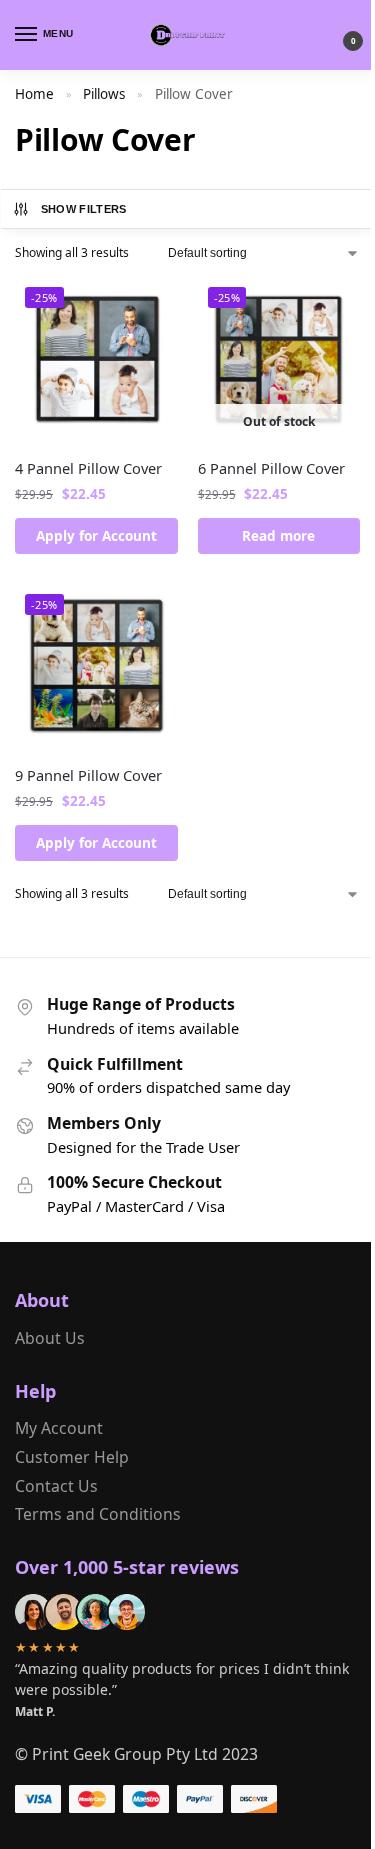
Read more (278, 536)
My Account (59, 1428)
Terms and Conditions (98, 1514)
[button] (336, 35)
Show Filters (84, 209)
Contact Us (56, 1486)
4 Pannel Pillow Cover (88, 468)
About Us (50, 1338)
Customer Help (72, 1457)
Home (34, 94)
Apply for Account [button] (96, 536)
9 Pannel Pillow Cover (88, 775)
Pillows (104, 94)
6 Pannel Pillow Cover (271, 468)
